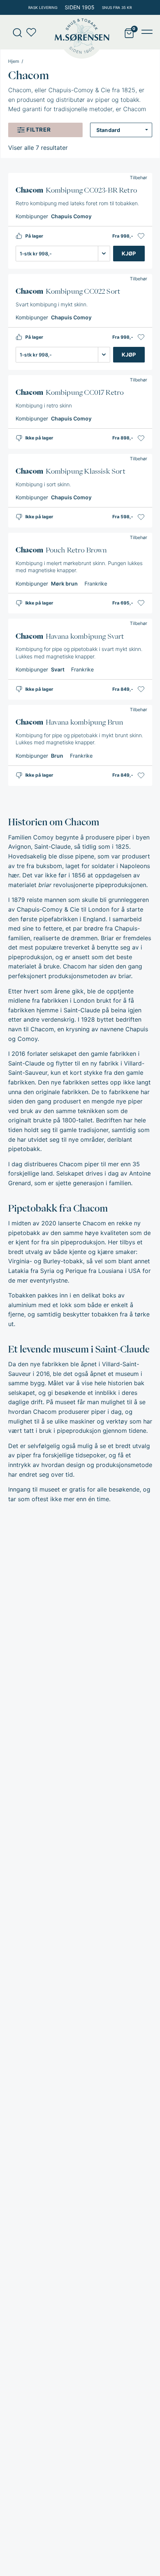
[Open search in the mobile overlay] (15, 32)
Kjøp (129, 253)
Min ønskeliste (33, 32)
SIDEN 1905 (80, 7)
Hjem (14, 61)
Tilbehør (138, 178)
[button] (141, 236)
